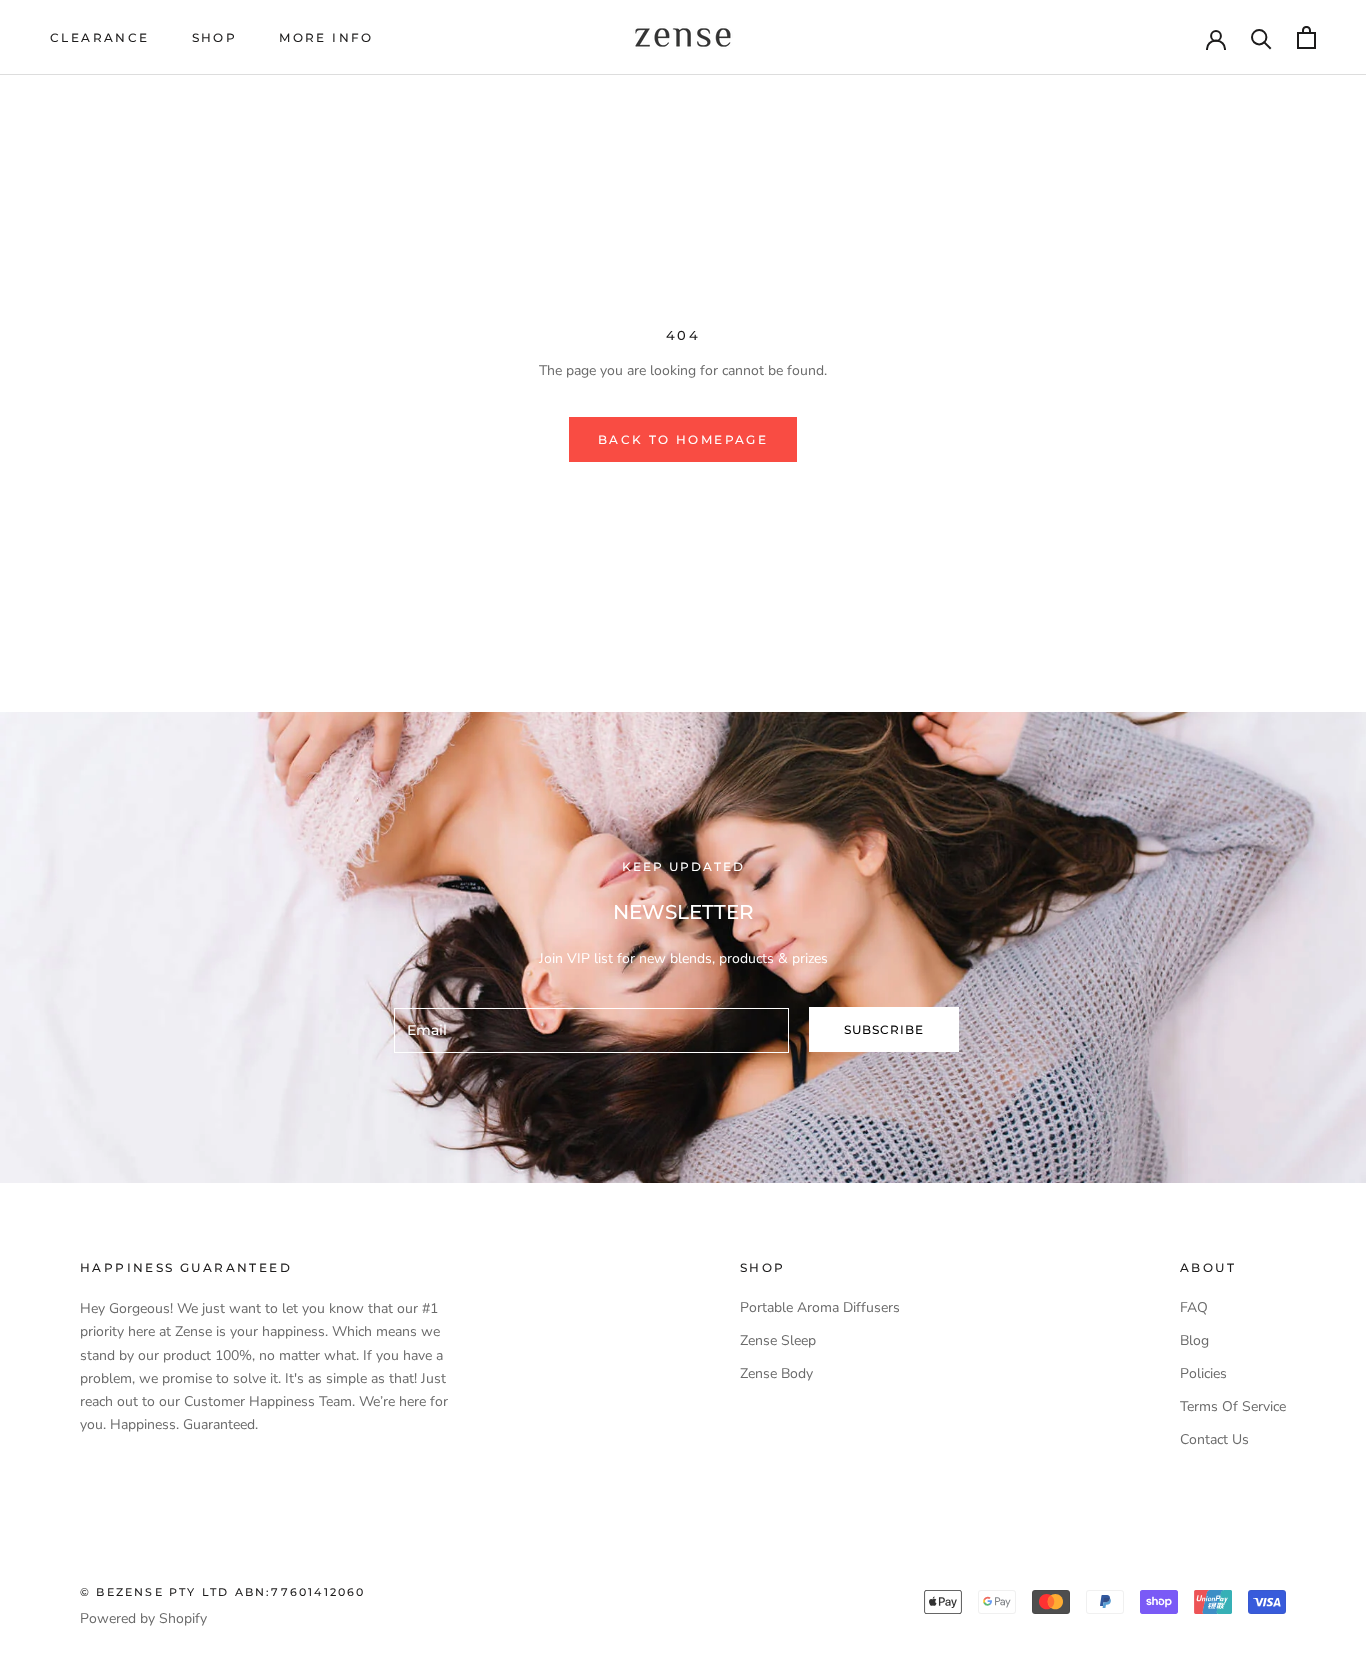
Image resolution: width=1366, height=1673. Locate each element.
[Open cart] (1306, 37)
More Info (326, 37)
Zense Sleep (778, 1340)
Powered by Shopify (143, 1618)
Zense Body (776, 1373)
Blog (1194, 1340)
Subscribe (884, 1029)
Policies (1203, 1373)
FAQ (1194, 1307)
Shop (215, 37)
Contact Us (1214, 1439)
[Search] (1261, 37)
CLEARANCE (100, 37)
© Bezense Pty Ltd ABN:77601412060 (223, 1592)
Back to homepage (683, 439)
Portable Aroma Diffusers (820, 1307)
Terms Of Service (1233, 1406)
